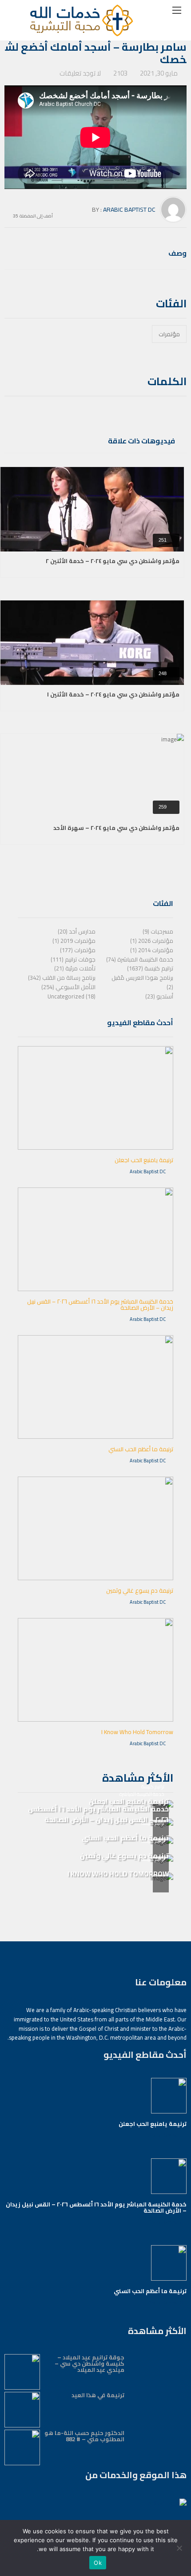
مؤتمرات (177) (78, 950)
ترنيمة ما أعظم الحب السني (141, 1449)
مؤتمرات (169, 334)
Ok (98, 2563)
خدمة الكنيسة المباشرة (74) (140, 959)
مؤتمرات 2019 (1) (74, 941)
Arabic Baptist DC (129, 209)
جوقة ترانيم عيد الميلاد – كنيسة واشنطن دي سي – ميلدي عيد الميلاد (90, 2363)
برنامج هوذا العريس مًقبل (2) (142, 982)
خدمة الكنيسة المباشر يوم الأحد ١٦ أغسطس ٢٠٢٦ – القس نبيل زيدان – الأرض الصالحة (100, 1304)
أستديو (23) (159, 996)
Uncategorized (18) (72, 996)
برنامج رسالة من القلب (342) (62, 978)
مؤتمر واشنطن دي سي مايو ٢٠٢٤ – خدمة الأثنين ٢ (113, 561)
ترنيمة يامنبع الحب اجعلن (144, 1160)
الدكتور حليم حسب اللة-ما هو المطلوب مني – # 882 (84, 2436)
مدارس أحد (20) (77, 931)
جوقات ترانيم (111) (73, 959)
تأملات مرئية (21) (75, 968)
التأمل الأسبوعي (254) (68, 987)
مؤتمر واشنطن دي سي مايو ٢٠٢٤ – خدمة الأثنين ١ (113, 694)
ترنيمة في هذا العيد (98, 2395)
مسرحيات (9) (158, 931)
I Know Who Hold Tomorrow (137, 1732)
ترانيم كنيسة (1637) (150, 968)
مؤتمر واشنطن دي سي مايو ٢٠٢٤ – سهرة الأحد (116, 828)
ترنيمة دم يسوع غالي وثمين (140, 1590)
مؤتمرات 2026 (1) (152, 941)
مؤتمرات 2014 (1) (152, 950)
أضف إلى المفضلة (36, 215)
